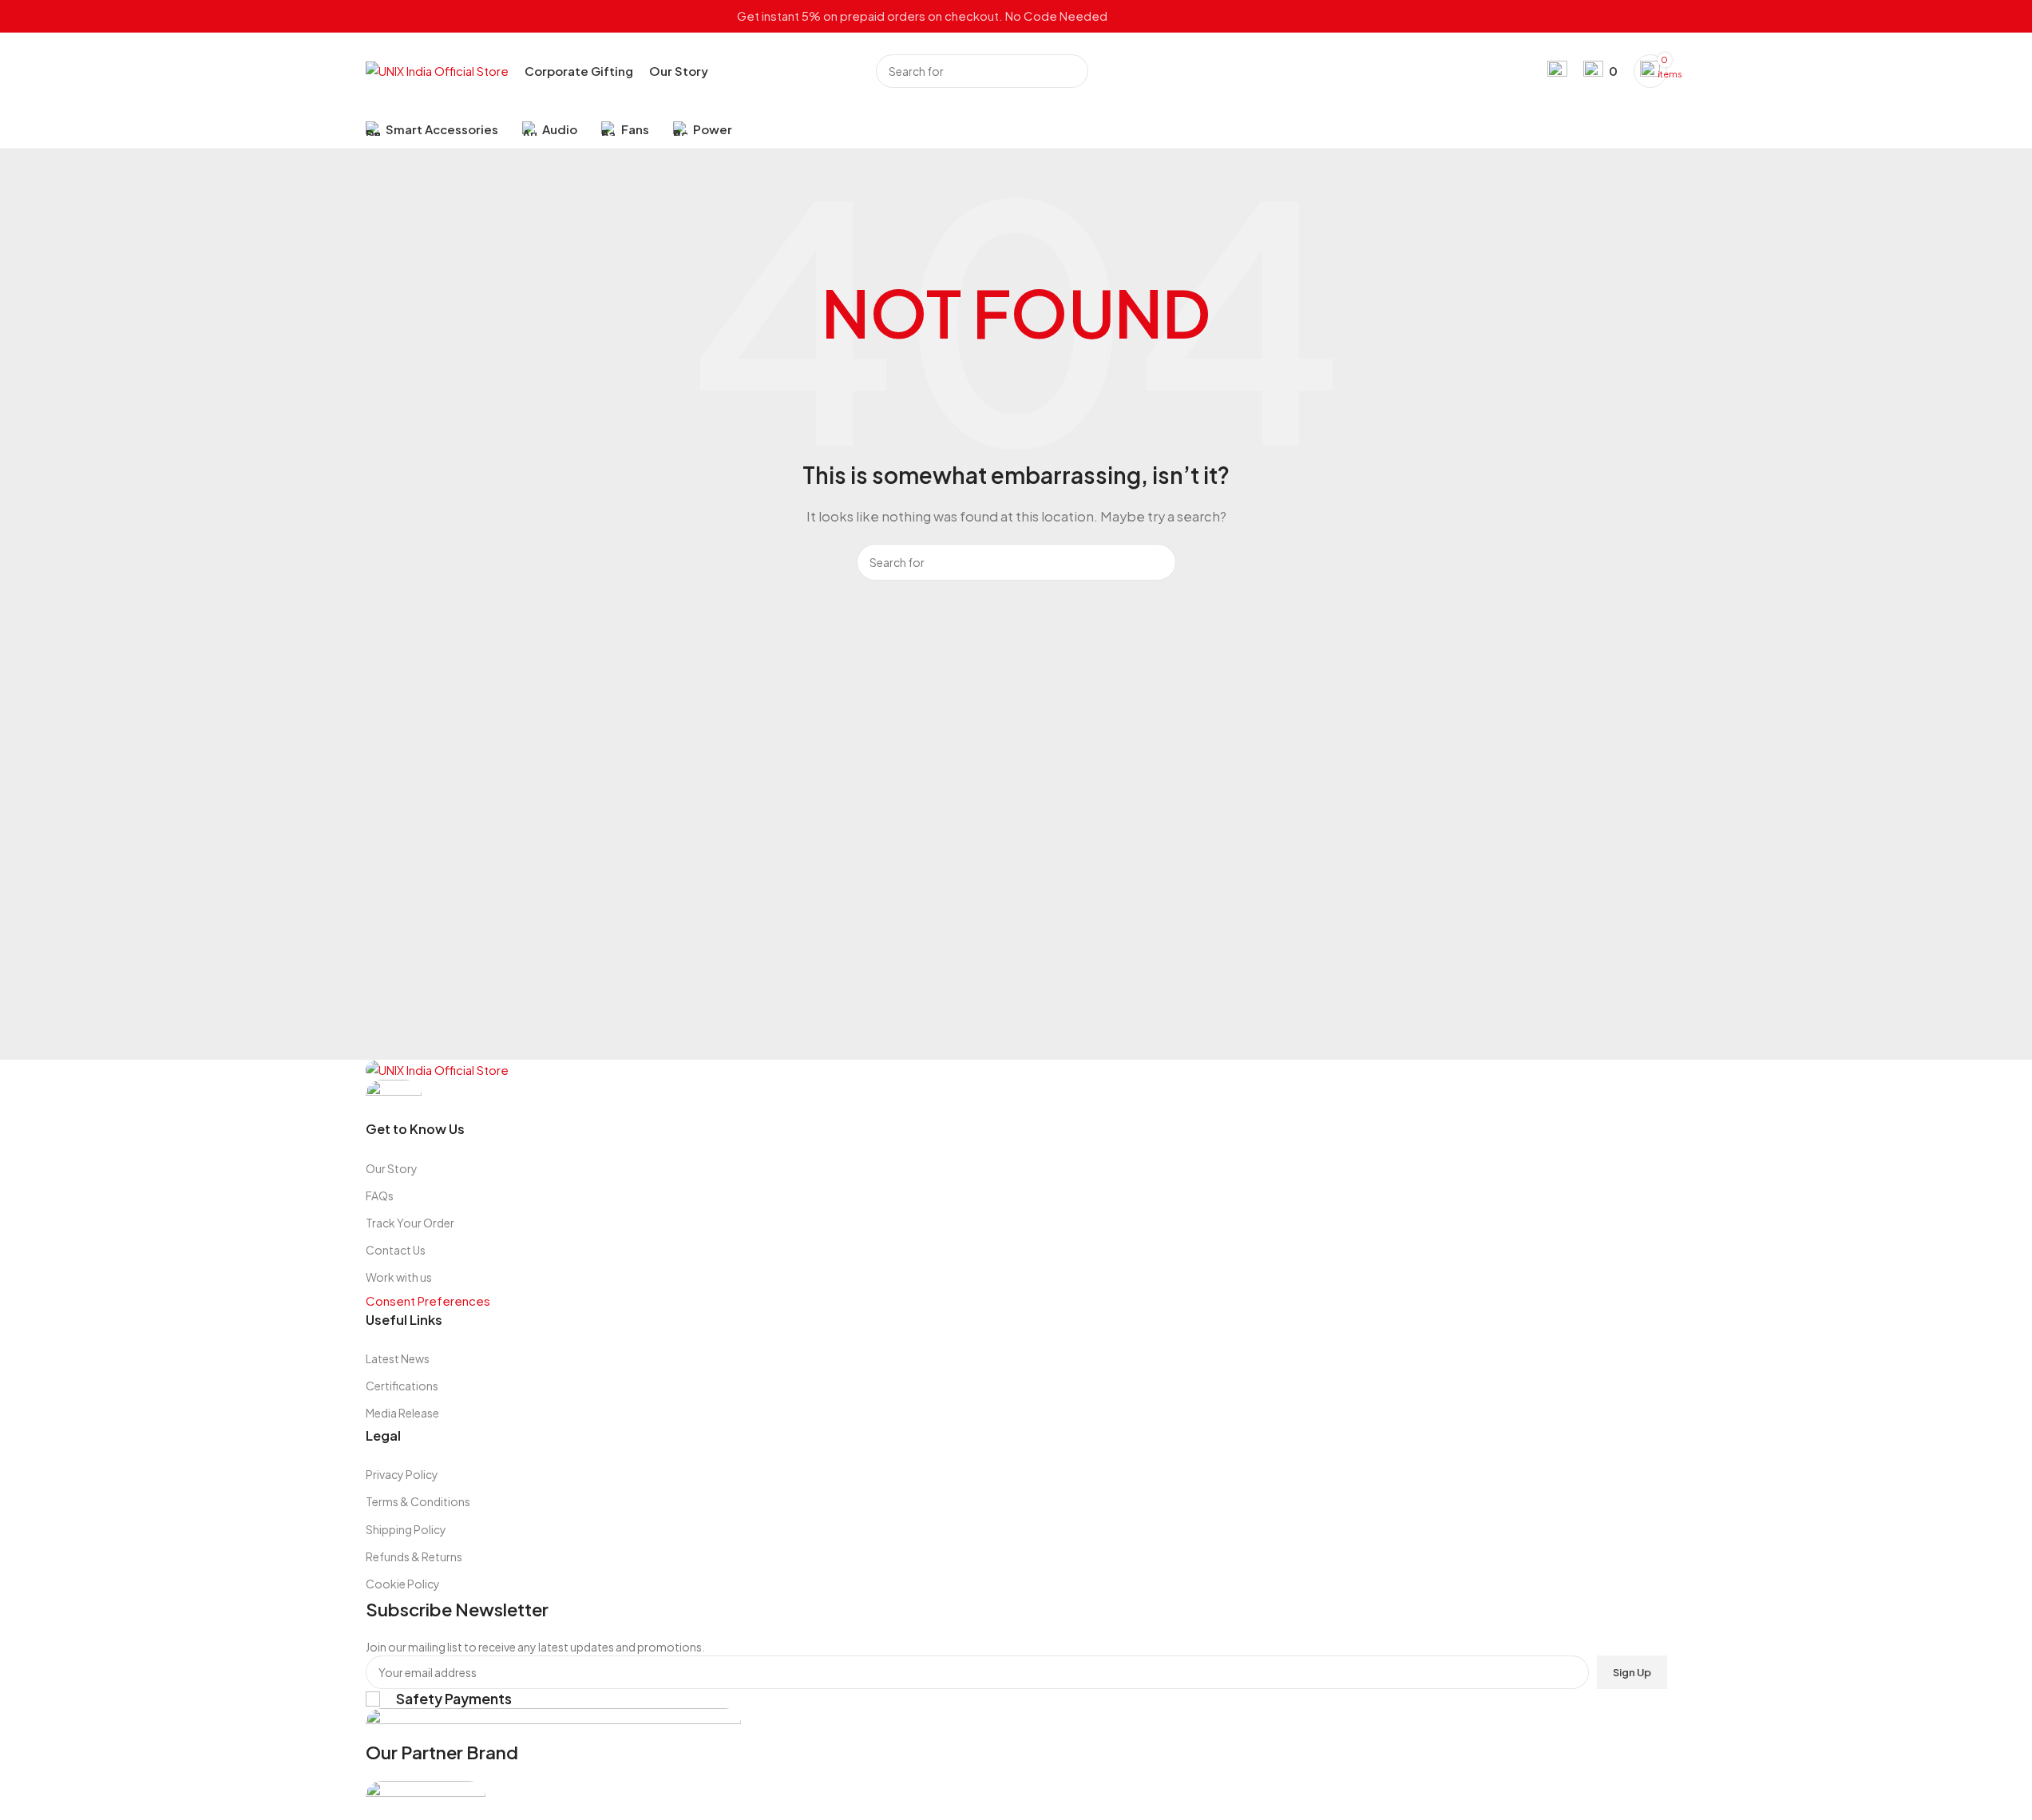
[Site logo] (437, 69)
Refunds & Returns (414, 1556)
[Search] (1071, 71)
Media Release (402, 1413)
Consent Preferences (428, 1301)
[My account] (1557, 71)
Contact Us (396, 1250)
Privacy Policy (402, 1474)
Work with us (399, 1277)
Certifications (402, 1386)
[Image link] (437, 1069)
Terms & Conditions (418, 1501)
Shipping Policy (406, 1529)
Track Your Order (410, 1223)
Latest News (398, 1358)
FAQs (380, 1195)
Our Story (392, 1168)
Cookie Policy (403, 1584)
